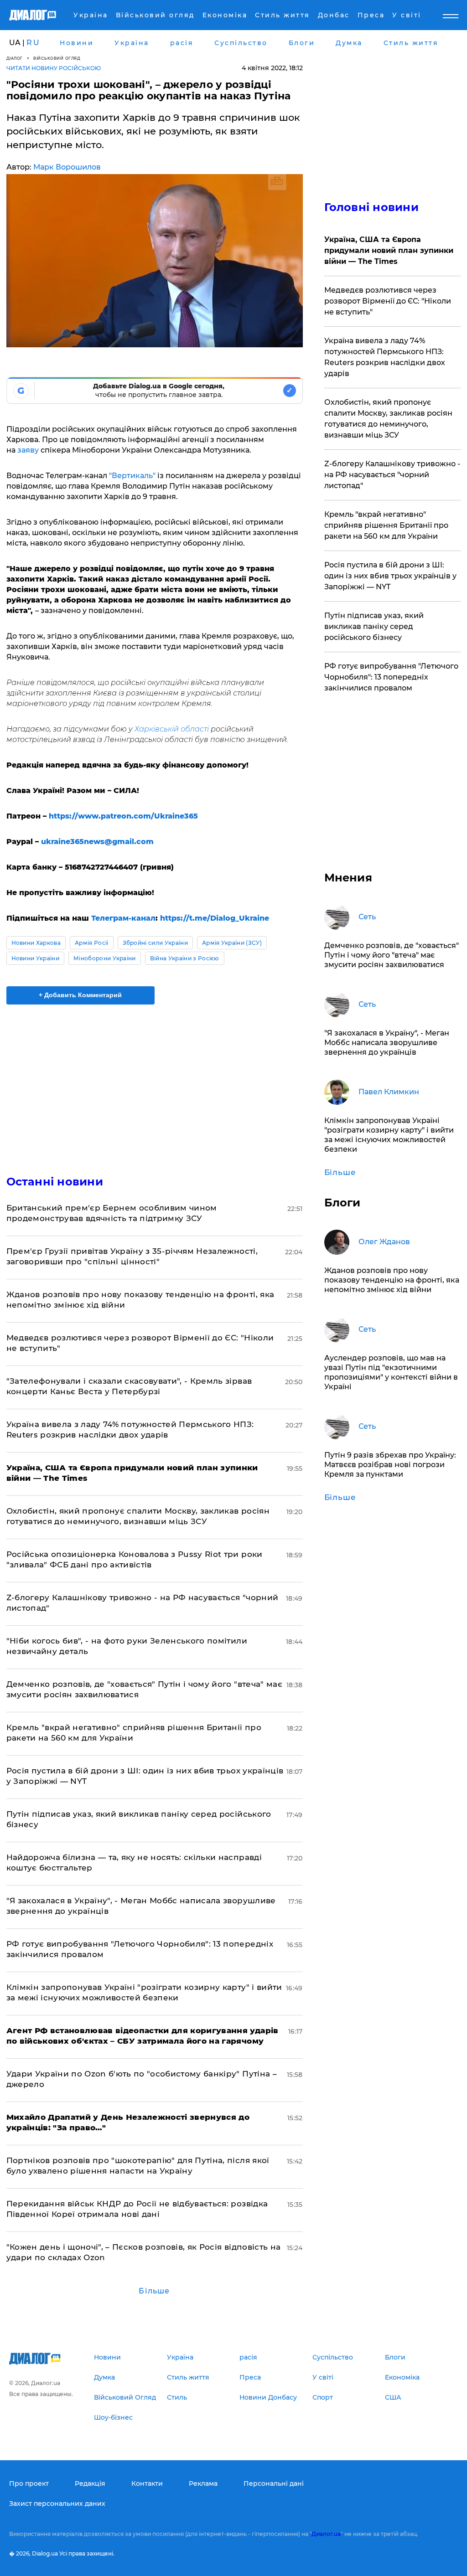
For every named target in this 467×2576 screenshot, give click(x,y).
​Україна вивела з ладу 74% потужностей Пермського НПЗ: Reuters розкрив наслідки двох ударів (385, 357)
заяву (28, 450)
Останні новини (55, 1182)
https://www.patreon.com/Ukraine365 (123, 816)
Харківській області (172, 729)
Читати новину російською (54, 68)
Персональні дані (274, 2483)
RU (33, 43)
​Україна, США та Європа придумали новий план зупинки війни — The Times (389, 250)
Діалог (15, 58)
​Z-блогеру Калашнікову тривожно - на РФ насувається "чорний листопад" (392, 475)
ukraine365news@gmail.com (97, 842)
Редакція (90, 2483)
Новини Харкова (36, 943)
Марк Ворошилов (67, 167)
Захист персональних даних (57, 2504)
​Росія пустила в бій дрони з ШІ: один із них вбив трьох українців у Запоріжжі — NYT (390, 576)
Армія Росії (92, 943)
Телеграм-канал (123, 918)
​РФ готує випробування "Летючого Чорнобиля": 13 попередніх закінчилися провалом (391, 677)
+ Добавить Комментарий (80, 995)
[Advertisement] (155, 1084)
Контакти (147, 2483)
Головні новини (371, 207)
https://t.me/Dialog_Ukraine (215, 918)
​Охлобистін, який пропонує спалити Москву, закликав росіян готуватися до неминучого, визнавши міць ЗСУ (388, 419)
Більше (154, 2291)
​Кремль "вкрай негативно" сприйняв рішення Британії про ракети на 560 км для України (386, 525)
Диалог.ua (326, 2534)
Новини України (35, 958)
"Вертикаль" (132, 476)
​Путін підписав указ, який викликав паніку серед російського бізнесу (374, 626)
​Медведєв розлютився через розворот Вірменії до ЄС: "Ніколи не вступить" (388, 301)
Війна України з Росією (185, 958)
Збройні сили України (155, 943)
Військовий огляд (57, 58)
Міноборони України (105, 958)
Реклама (203, 2483)
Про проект (29, 2483)
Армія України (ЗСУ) (232, 943)
